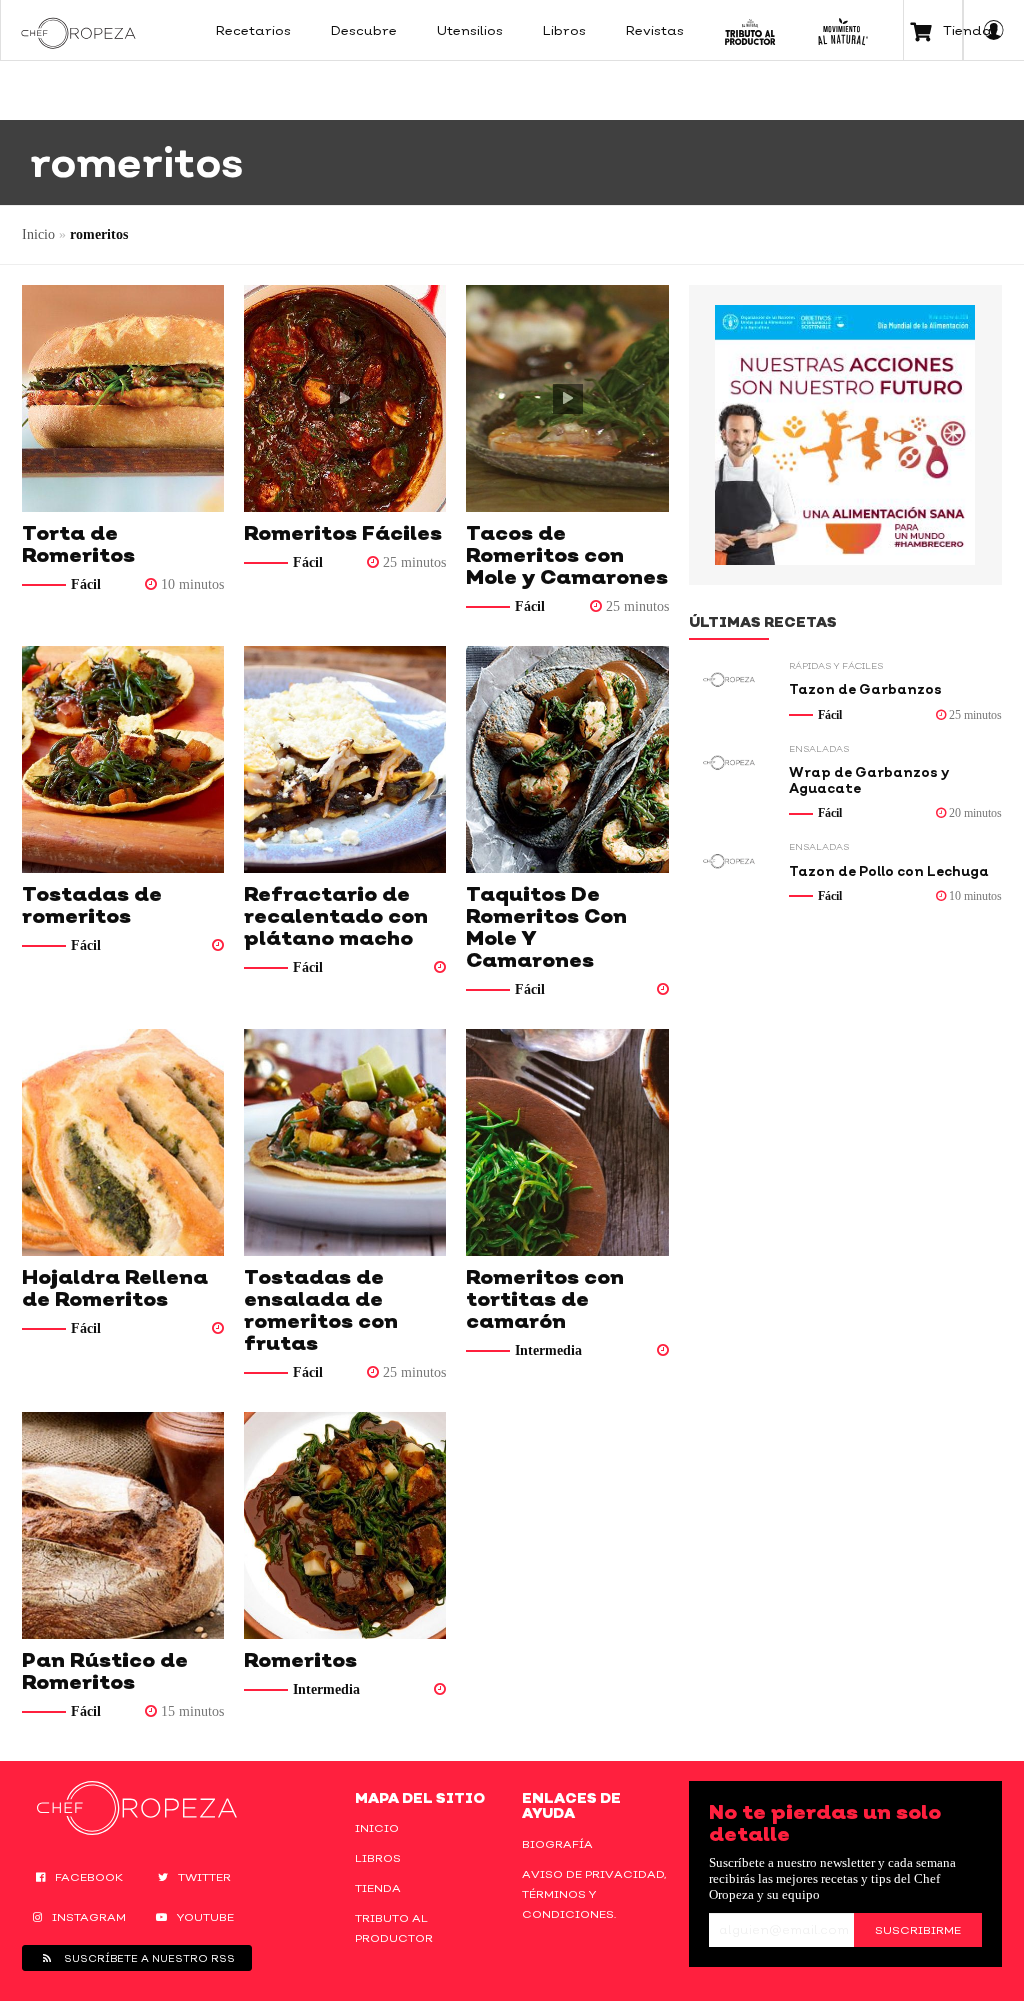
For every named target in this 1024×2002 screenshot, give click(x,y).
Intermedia (548, 1350)
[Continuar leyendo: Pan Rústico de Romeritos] (123, 1525)
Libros (378, 1858)
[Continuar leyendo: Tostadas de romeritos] (123, 759)
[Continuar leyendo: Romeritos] (345, 1525)
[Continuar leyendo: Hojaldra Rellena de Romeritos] (123, 1142)
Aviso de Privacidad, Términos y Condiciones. (594, 1894)
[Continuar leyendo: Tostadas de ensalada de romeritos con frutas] (345, 1142)
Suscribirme (918, 1930)
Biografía (557, 1844)
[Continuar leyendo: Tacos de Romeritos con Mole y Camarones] (567, 398)
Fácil (86, 584)
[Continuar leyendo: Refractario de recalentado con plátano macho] (345, 759)
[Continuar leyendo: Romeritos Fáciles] (345, 398)
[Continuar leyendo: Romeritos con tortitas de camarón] (567, 1142)
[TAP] (750, 30)
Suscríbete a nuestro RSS (148, 1958)
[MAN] (842, 30)
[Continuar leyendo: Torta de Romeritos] (123, 398)
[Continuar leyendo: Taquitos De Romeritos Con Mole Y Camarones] (567, 759)
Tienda (378, 1888)
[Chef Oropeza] (78, 30)
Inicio (38, 234)
